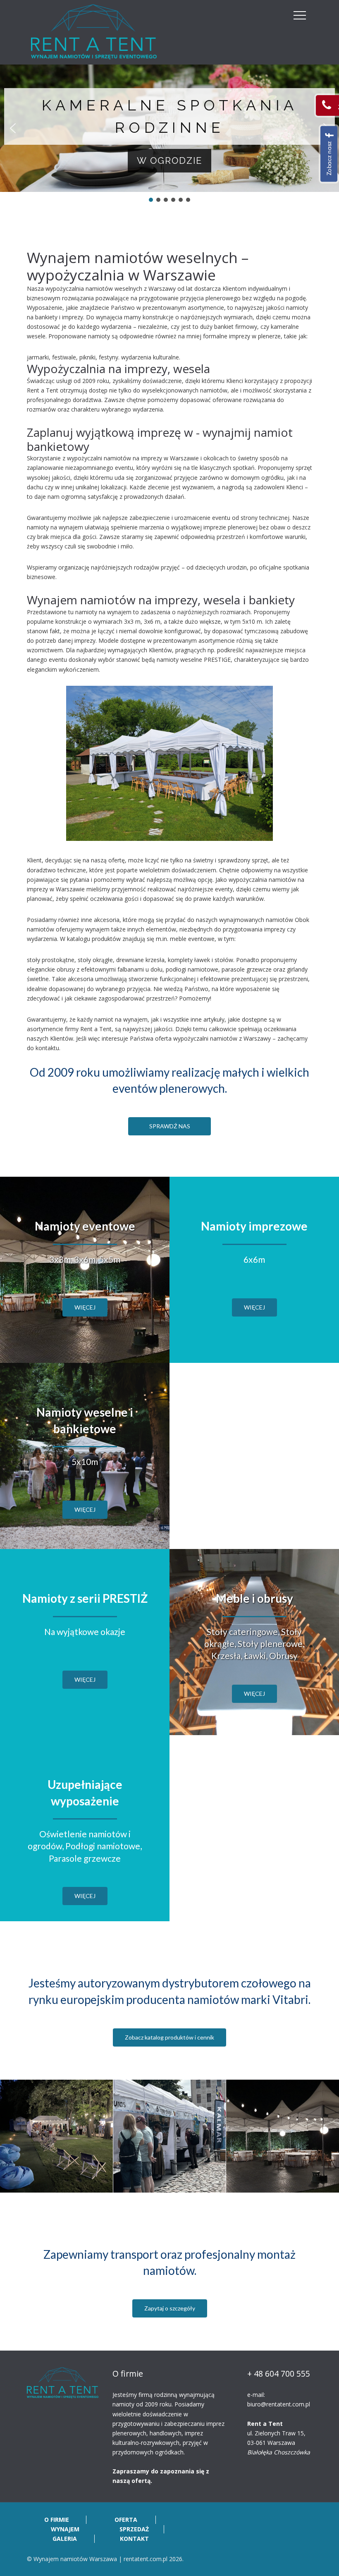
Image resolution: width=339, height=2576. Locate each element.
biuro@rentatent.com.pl (279, 2404)
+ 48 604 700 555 (279, 2374)
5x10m (85, 1462)
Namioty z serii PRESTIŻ (85, 1598)
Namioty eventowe (85, 1226)
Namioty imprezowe (254, 1226)
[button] (13, 128)
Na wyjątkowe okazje (85, 1632)
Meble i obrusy (254, 1598)
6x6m (254, 1259)
